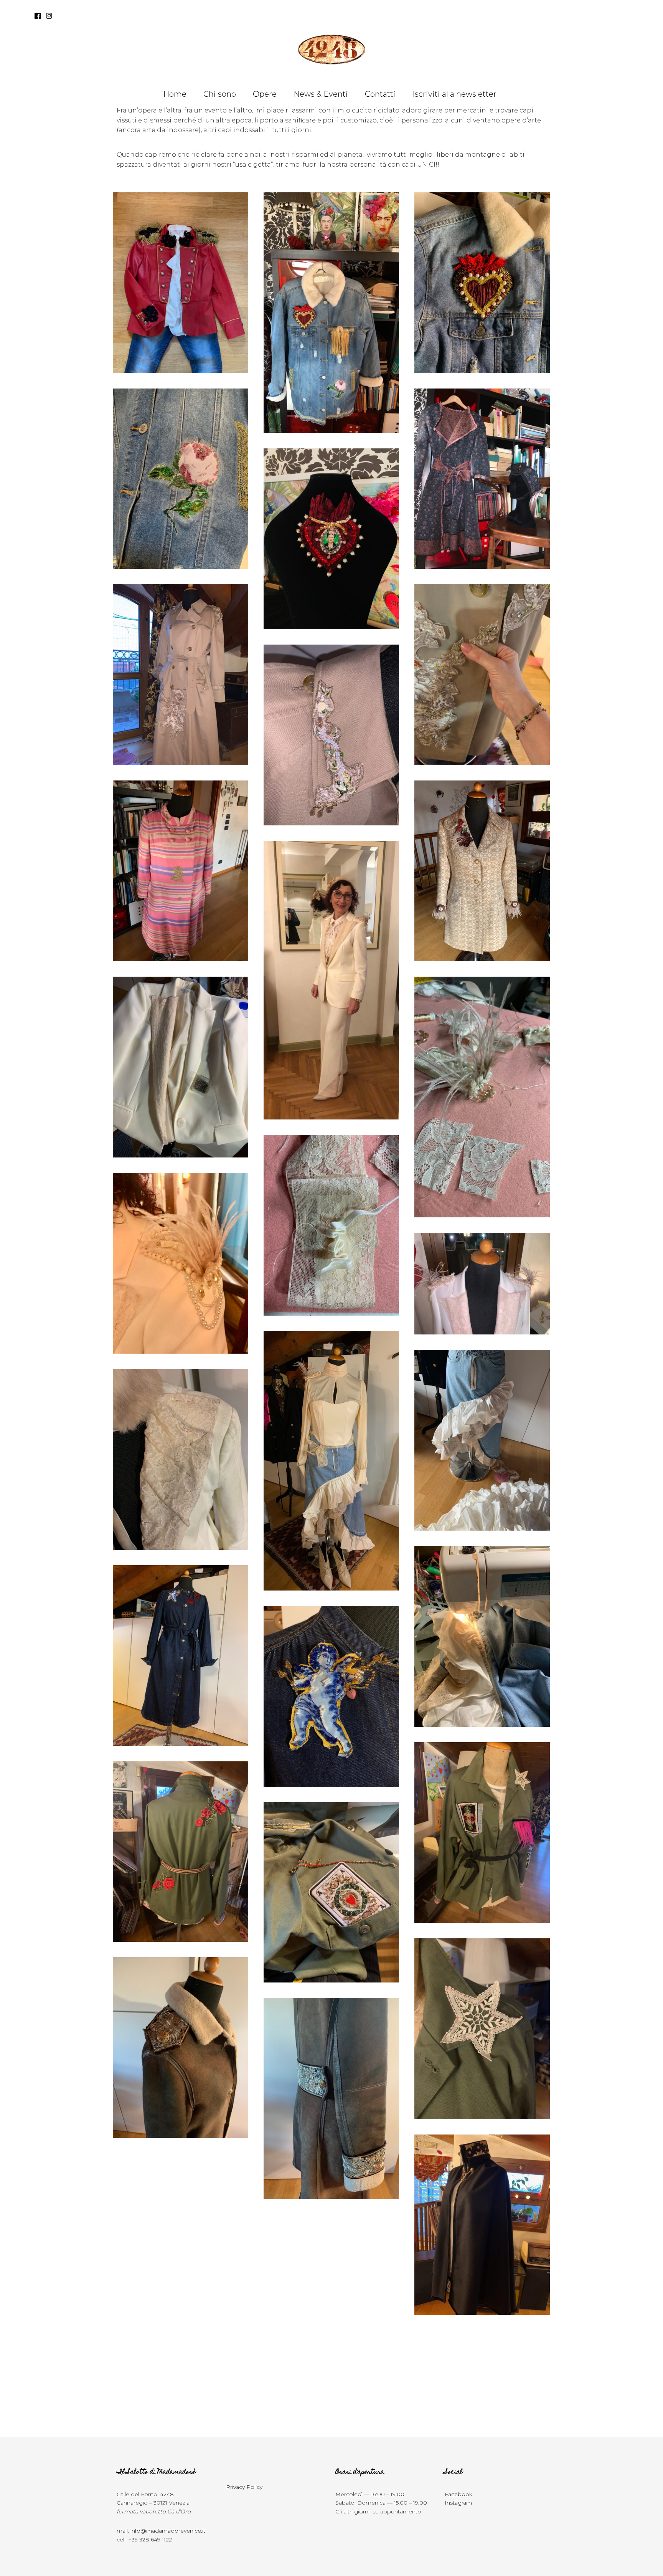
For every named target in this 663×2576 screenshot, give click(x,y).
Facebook (458, 2494)
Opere (265, 94)
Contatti (380, 94)
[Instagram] (49, 16)
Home (175, 94)
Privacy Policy (244, 2487)
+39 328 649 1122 (150, 2540)
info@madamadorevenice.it (168, 2531)
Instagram (458, 2503)
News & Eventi (321, 94)
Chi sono (220, 94)
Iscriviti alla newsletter (454, 94)
